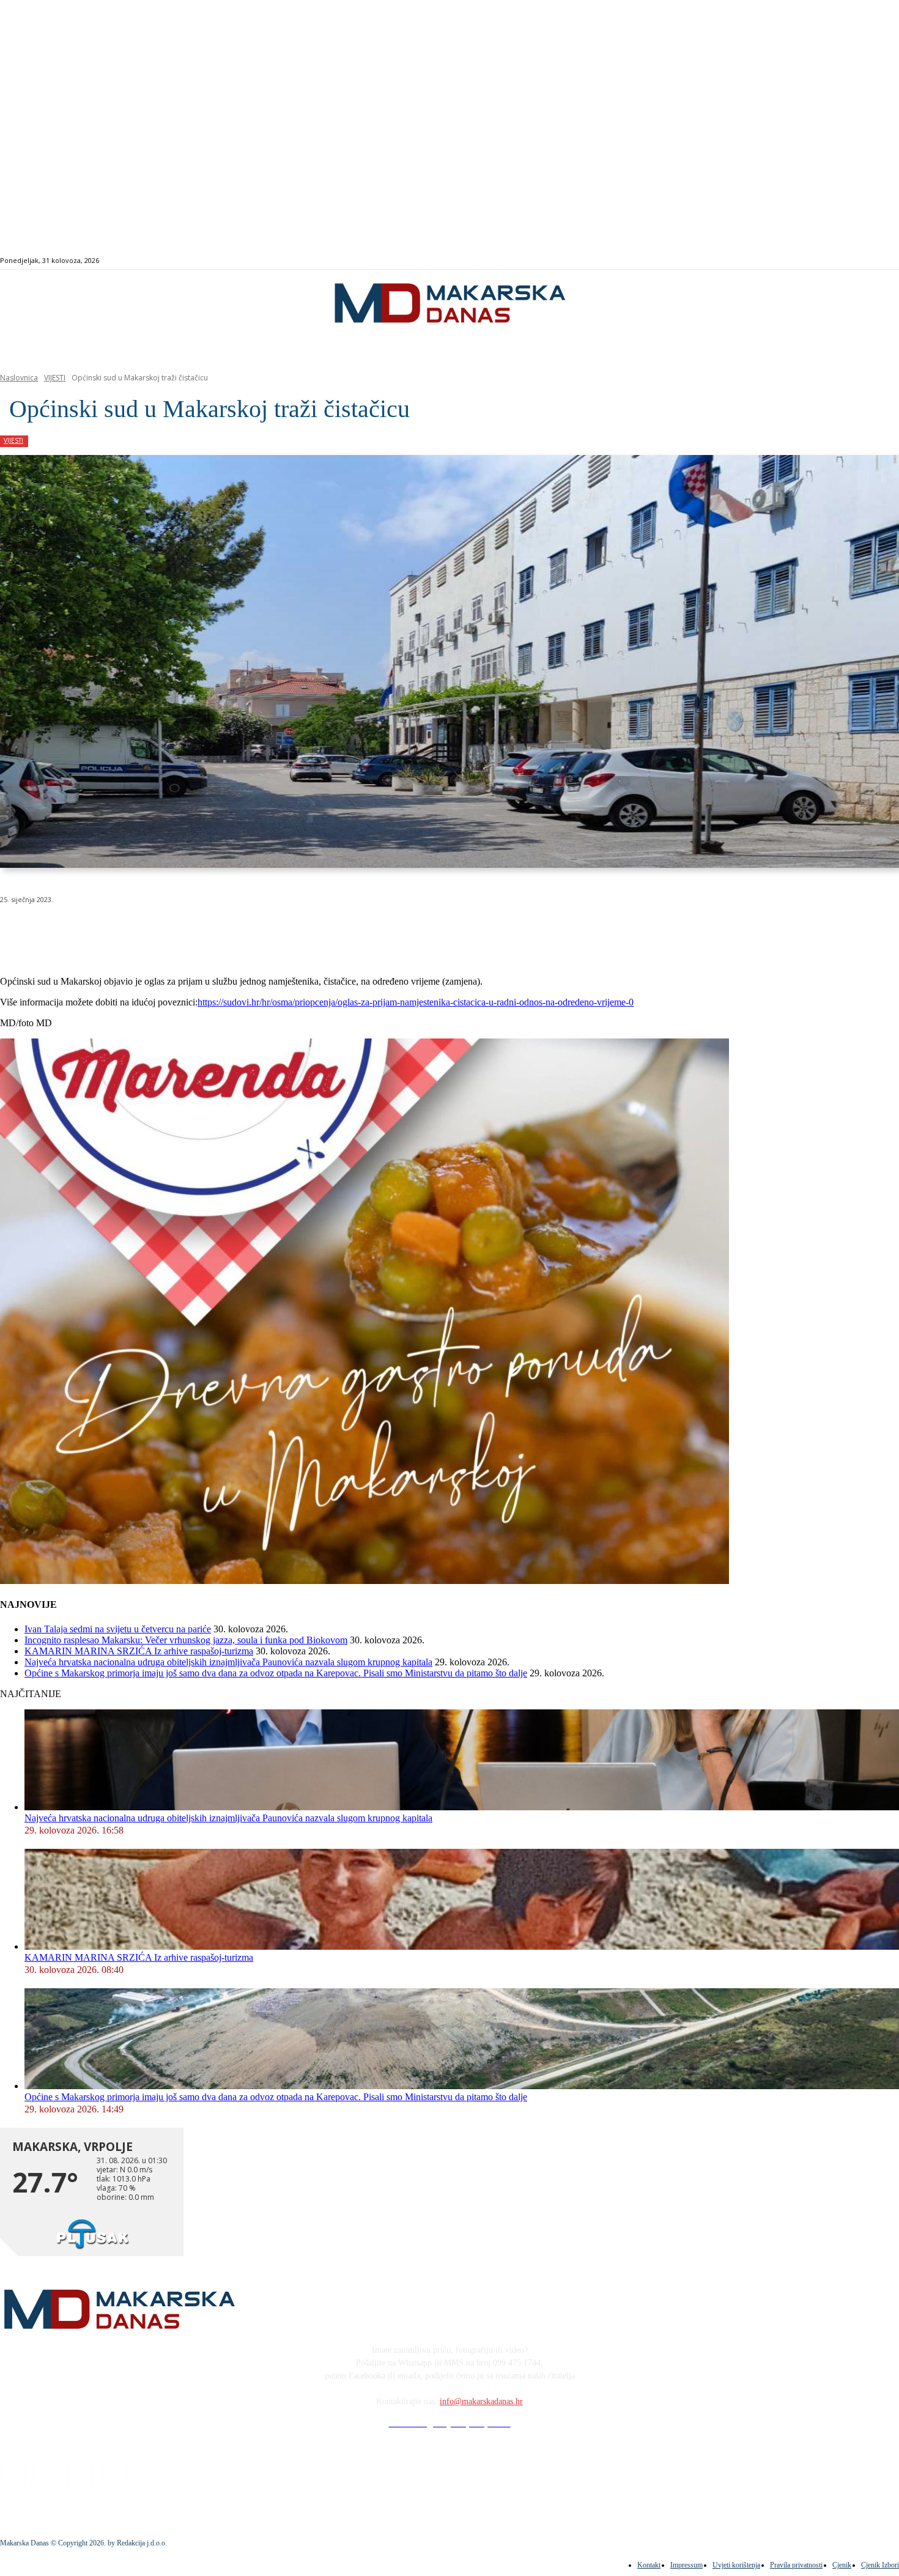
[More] (328, 931)
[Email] (240, 931)
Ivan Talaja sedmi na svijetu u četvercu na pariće (118, 1629)
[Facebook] (833, 261)
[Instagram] (847, 261)
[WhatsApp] (196, 931)
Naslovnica (19, 378)
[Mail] (861, 261)
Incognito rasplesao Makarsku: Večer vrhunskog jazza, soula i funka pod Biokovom (186, 1640)
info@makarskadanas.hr (481, 2401)
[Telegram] (283, 931)
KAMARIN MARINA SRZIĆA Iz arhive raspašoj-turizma (139, 1651)
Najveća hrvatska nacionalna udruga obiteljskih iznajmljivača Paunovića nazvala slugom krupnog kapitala (228, 1662)
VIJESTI (55, 378)
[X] (152, 931)
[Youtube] (875, 261)
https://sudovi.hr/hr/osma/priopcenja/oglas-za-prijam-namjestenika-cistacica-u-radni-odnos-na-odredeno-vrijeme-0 (416, 1002)
